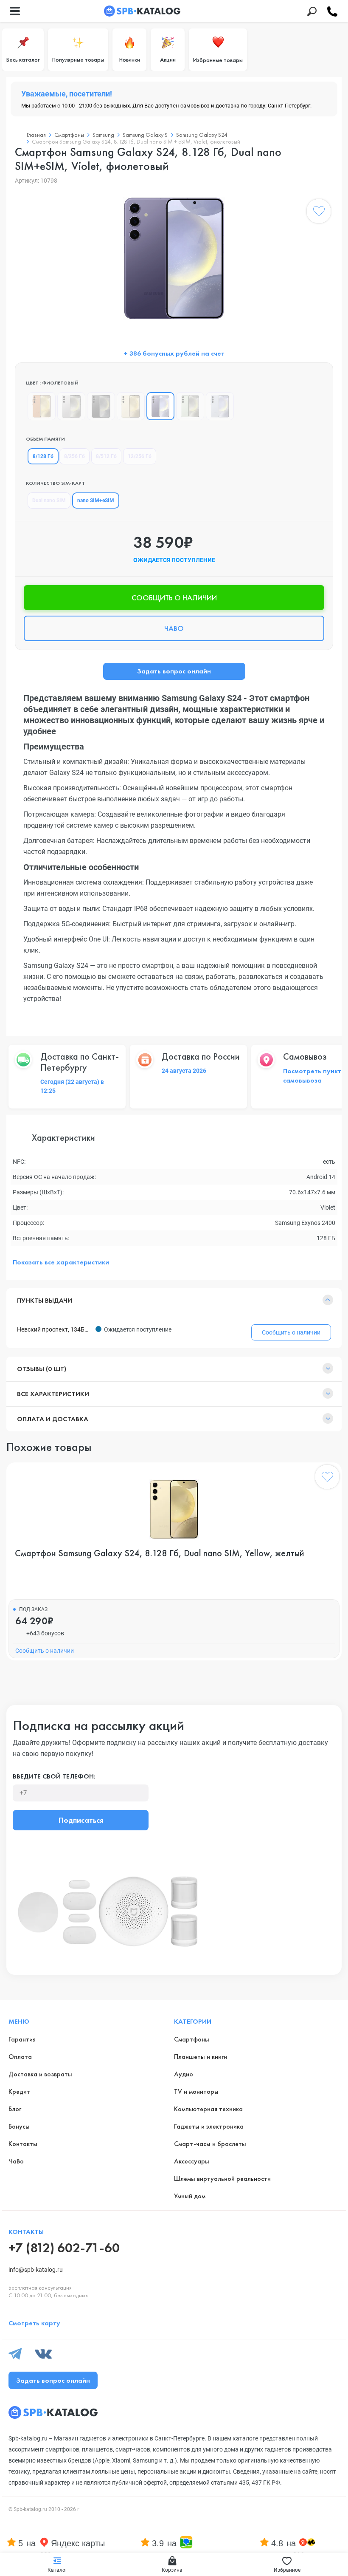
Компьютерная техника (208, 2109)
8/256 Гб (74, 456)
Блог (15, 2109)
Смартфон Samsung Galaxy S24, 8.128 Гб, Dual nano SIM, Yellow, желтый (160, 1553)
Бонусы (19, 2126)
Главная (36, 135)
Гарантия (22, 2039)
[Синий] (220, 406)
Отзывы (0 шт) (42, 1369)
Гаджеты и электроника (209, 2126)
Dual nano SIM (49, 500)
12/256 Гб (140, 456)
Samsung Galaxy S (145, 135)
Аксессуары (192, 2161)
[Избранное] (319, 213)
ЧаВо (16, 2161)
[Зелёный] (190, 406)
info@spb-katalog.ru (36, 2270)
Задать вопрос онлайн (174, 671)
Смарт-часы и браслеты (210, 2144)
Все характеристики (53, 1394)
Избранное (287, 2570)
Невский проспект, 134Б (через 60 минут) (54, 1329)
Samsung (103, 135)
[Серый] (71, 406)
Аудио (184, 2074)
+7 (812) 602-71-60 (64, 2248)
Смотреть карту (34, 2323)
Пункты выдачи (45, 1300)
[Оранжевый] (42, 406)
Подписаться (81, 1820)
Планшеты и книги (201, 2057)
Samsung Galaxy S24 (202, 135)
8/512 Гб (106, 456)
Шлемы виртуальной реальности (222, 2179)
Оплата (20, 2057)
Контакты (23, 2144)
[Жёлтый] (131, 406)
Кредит (19, 2091)
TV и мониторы (196, 2091)
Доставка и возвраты (40, 2074)
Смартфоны (69, 135)
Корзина (172, 2570)
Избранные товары (218, 60)
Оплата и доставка (53, 1419)
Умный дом (190, 2196)
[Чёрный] (101, 406)
